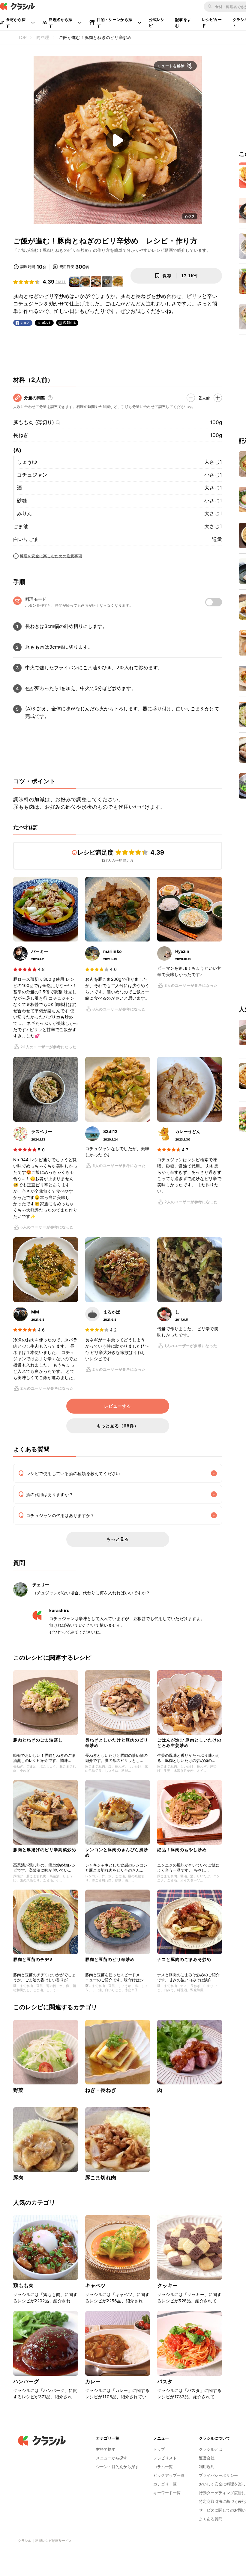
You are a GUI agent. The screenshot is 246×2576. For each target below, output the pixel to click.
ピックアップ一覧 (169, 2475)
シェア (25, 323)
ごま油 (21, 526)
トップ (159, 2449)
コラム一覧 (163, 2467)
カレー (93, 2381)
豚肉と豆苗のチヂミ (33, 1959)
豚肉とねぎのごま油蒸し (38, 1740)
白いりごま (26, 539)
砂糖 (22, 501)
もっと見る (118, 1539)
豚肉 (18, 2178)
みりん (24, 513)
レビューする (118, 1406)
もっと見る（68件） (118, 1426)
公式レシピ (157, 22)
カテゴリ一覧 (165, 2484)
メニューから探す (112, 2458)
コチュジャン (32, 475)
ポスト (47, 323)
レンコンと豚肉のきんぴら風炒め (117, 1852)
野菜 (18, 2090)
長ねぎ (21, 435)
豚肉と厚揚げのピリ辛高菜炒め (45, 1850)
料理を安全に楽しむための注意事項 (51, 556)
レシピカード (212, 22)
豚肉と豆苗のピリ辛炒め (110, 1959)
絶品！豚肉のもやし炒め (182, 1850)
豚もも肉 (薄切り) (34, 422)
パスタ (165, 2381)
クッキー (168, 2286)
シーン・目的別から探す (117, 2467)
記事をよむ (183, 22)
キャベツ (96, 2286)
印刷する (70, 323)
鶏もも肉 (24, 2286)
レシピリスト (165, 2458)
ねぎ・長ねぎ (101, 2090)
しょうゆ (27, 462)
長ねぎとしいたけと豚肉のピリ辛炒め (117, 1743)
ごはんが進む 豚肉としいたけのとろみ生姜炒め (189, 1743)
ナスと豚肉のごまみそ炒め (184, 1959)
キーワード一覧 (167, 2493)
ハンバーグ (26, 2381)
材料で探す (106, 2449)
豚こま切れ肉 (101, 2178)
